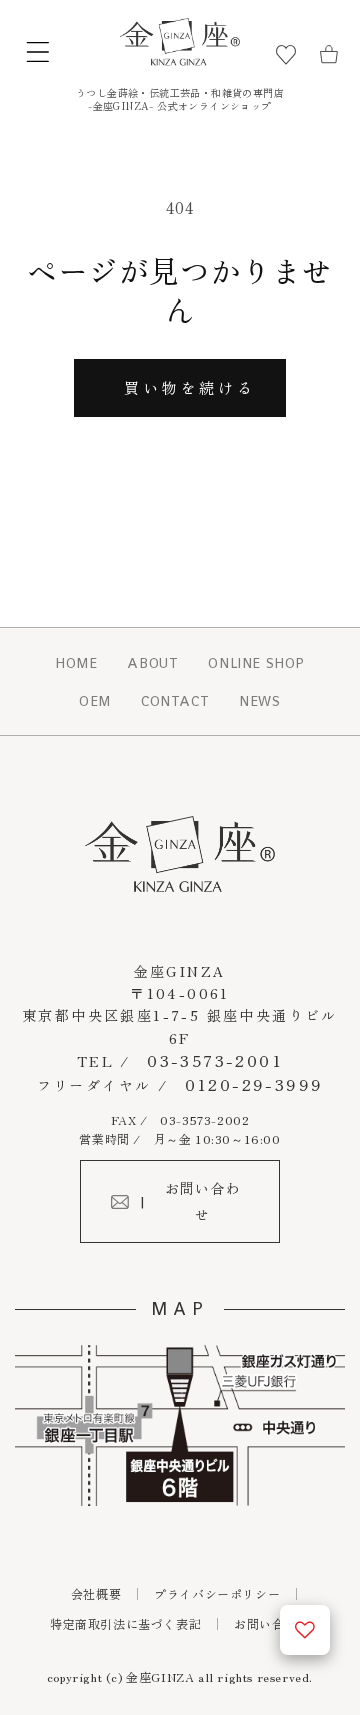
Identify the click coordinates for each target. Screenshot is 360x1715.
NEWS (259, 701)
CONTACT (175, 701)
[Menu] (38, 55)
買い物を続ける (189, 387)
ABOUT (152, 663)
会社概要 (96, 1593)
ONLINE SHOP (256, 663)
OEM (95, 701)
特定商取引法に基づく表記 (125, 1623)
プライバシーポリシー (217, 1593)
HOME (76, 663)
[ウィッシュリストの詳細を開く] (305, 1630)
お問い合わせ (272, 1623)
